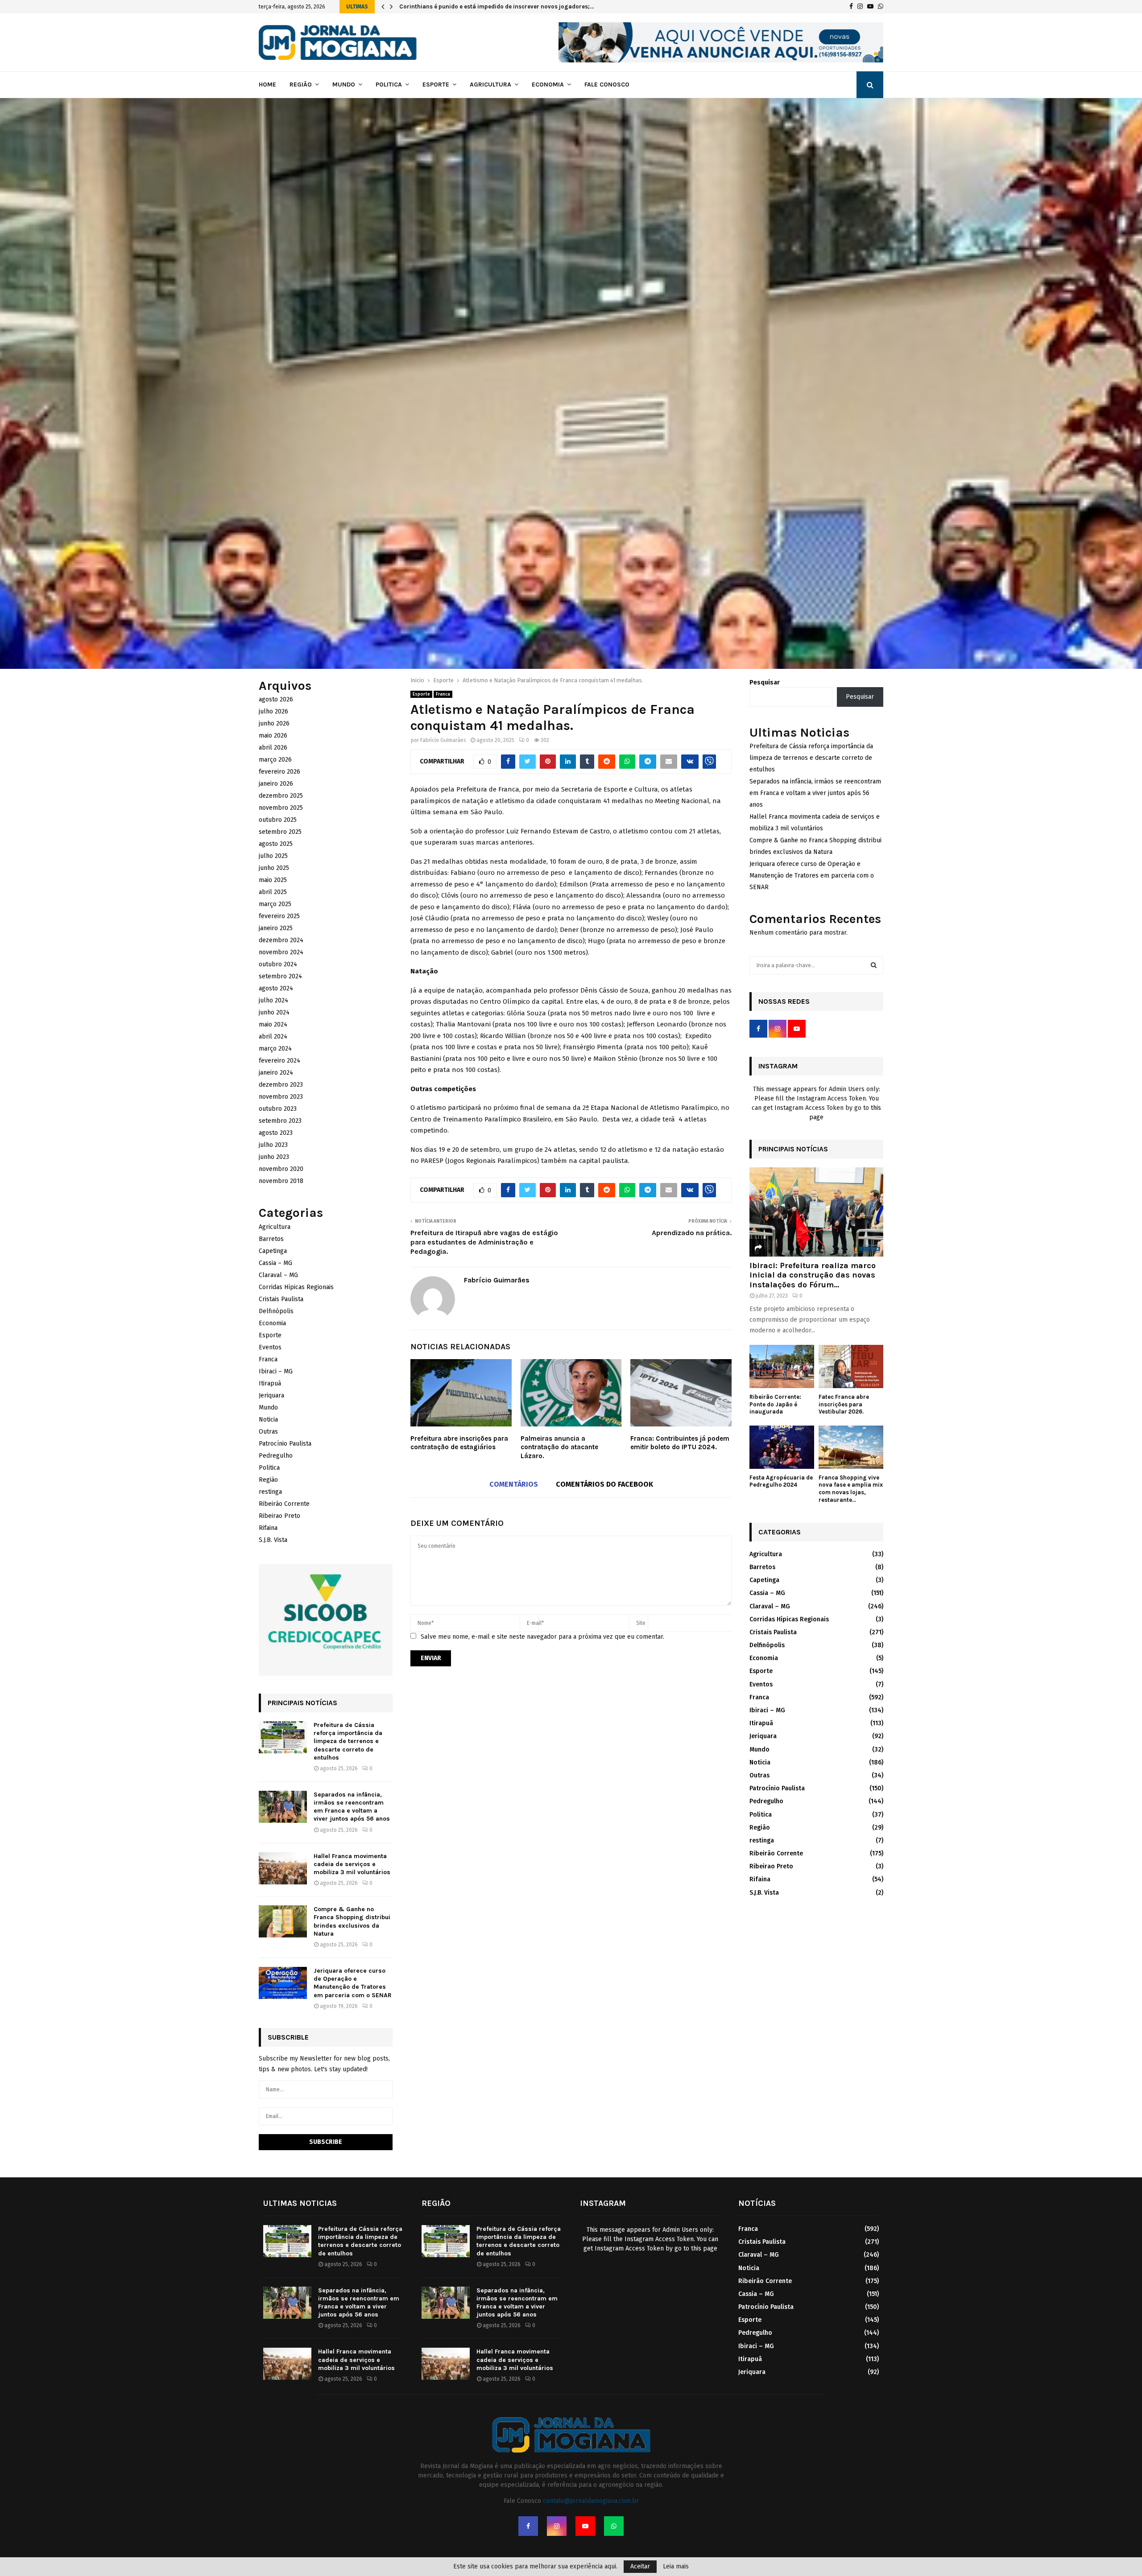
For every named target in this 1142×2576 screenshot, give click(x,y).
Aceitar (640, 2566)
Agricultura (490, 84)
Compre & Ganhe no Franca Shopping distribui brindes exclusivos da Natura (352, 1921)
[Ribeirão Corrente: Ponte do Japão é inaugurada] (782, 1366)
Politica (389, 84)
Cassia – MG (275, 1263)
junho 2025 (274, 868)
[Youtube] (585, 2526)
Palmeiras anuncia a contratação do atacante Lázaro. (559, 1447)
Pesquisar (765, 682)
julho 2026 (273, 711)
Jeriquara (271, 1395)
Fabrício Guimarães (443, 740)
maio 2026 (273, 736)
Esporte (436, 84)
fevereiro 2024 (279, 1061)
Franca (443, 694)
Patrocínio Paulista (285, 1444)
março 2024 (275, 1049)
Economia (548, 84)
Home (267, 84)
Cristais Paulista (281, 1299)
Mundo (344, 84)
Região (301, 84)
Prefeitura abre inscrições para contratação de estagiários (459, 1443)
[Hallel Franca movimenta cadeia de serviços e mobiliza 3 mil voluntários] (283, 1868)
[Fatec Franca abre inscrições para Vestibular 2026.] (851, 1366)
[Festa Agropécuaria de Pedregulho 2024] (782, 1447)
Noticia (268, 1420)
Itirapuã (270, 1383)
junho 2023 (274, 1157)
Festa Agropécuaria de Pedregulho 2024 (781, 1481)
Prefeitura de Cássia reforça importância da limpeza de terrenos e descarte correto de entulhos (348, 1741)
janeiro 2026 (276, 784)
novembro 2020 (281, 1169)
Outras (268, 1432)
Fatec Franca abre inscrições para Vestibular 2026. (844, 1404)
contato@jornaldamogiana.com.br (591, 2501)
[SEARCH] (874, 965)
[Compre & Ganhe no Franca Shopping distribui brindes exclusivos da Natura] (283, 1921)
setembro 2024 (280, 976)
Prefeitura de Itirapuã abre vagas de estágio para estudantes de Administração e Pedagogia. (484, 1242)
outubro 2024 (278, 964)
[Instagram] (557, 2526)
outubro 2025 (278, 820)
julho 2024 (273, 1000)
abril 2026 (273, 748)
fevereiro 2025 (279, 916)
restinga (270, 1492)
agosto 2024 (276, 988)
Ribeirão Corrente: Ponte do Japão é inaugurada (467, 6)
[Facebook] (528, 2526)
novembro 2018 (281, 1181)
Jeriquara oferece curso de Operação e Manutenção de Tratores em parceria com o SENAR (353, 1983)
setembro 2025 (280, 832)
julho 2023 (273, 1145)
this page (704, 2248)
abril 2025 (273, 892)
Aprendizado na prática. (692, 1233)
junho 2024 (274, 1012)
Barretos (271, 1239)
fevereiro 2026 (279, 772)
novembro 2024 (281, 952)
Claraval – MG (278, 1275)
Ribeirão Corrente (284, 1504)
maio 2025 (273, 880)
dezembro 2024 (281, 940)
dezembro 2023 (281, 1085)
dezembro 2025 (281, 796)
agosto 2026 (276, 699)
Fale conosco (607, 84)
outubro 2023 (278, 1109)
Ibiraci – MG (276, 1371)
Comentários (514, 1484)
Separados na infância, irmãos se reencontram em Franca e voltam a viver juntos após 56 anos (352, 1807)
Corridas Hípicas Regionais (296, 1287)
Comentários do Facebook (604, 1484)
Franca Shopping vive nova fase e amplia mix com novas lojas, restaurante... (851, 1489)
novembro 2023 (281, 1097)
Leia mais (676, 2567)
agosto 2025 (276, 844)
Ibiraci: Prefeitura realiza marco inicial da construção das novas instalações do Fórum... (813, 1275)
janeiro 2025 (276, 928)
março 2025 (275, 904)
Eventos (270, 1347)
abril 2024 (273, 1037)
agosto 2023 (276, 1133)
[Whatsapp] (614, 2526)
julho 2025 (273, 856)
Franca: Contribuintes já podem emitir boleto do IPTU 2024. (680, 1443)
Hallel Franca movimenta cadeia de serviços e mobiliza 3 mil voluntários (352, 1864)
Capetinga (273, 1251)
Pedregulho (276, 1456)
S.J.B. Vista (273, 1540)
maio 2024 (273, 1024)
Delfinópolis (276, 1311)
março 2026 (275, 760)
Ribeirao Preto (279, 1516)
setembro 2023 (280, 1121)
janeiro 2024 (276, 1073)
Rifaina (268, 1528)
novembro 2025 (281, 808)
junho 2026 (274, 723)
